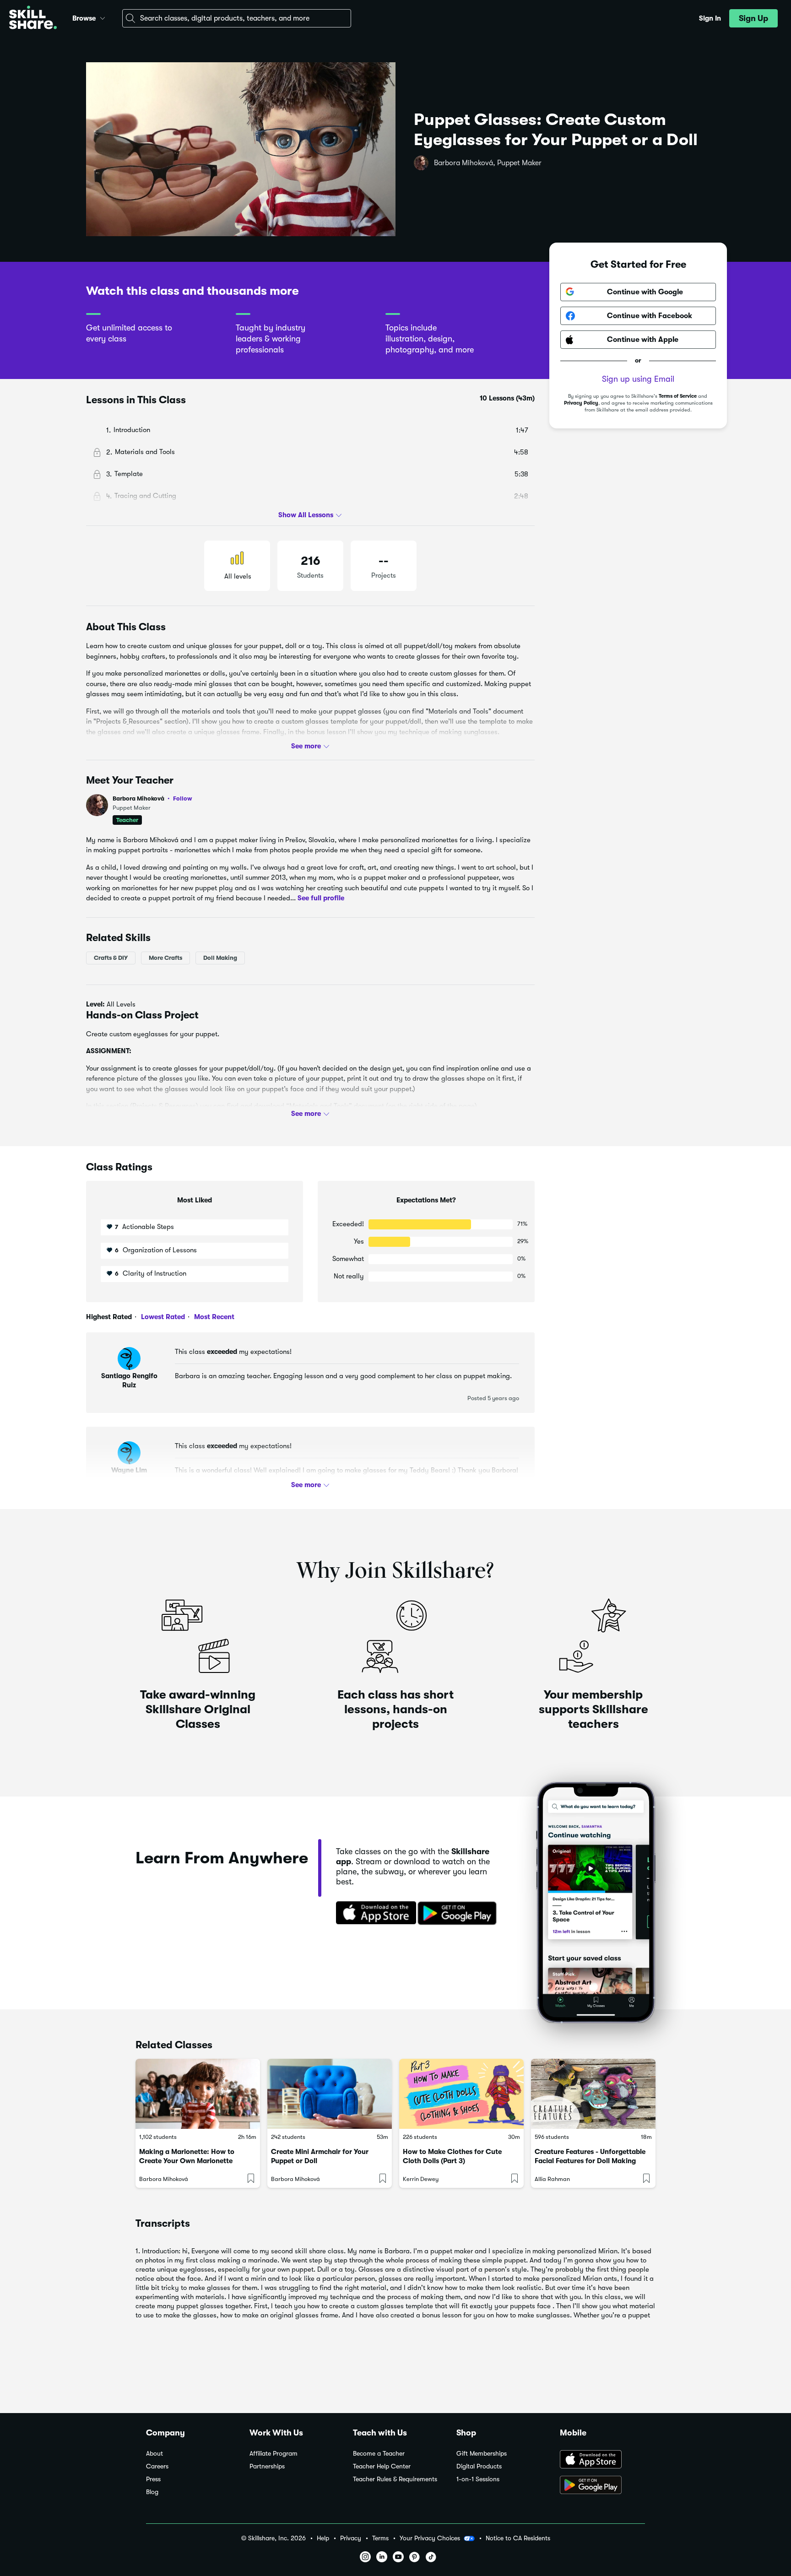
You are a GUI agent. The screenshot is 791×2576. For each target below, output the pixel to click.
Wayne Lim (129, 1470)
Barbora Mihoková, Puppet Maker (488, 163)
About (154, 2454)
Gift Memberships (482, 2454)
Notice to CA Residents (518, 2538)
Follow (183, 798)
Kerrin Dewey (421, 2179)
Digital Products (479, 2466)
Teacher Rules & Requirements (395, 2479)
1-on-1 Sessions (478, 2479)
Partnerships (267, 2466)
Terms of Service (678, 396)
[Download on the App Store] (373, 1914)
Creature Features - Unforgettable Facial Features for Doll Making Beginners (590, 2161)
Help (323, 2538)
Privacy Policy (581, 403)
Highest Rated (109, 1317)
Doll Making (220, 958)
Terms (380, 2538)
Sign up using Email (638, 379)
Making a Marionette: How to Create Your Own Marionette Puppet (187, 2161)
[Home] (33, 19)
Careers (157, 2466)
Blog (152, 2492)
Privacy (351, 2538)
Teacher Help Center (382, 2466)
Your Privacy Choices (430, 2538)
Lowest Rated (162, 1317)
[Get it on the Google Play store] (459, 1914)
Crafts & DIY (111, 958)
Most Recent (213, 1317)
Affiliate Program (274, 2454)
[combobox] (237, 18)
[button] (103, 17)
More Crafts (165, 958)
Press (153, 2479)
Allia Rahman (552, 2179)
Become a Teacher (379, 2454)
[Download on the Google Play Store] (602, 2486)
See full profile (321, 898)
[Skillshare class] (198, 2094)
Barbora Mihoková (152, 798)
